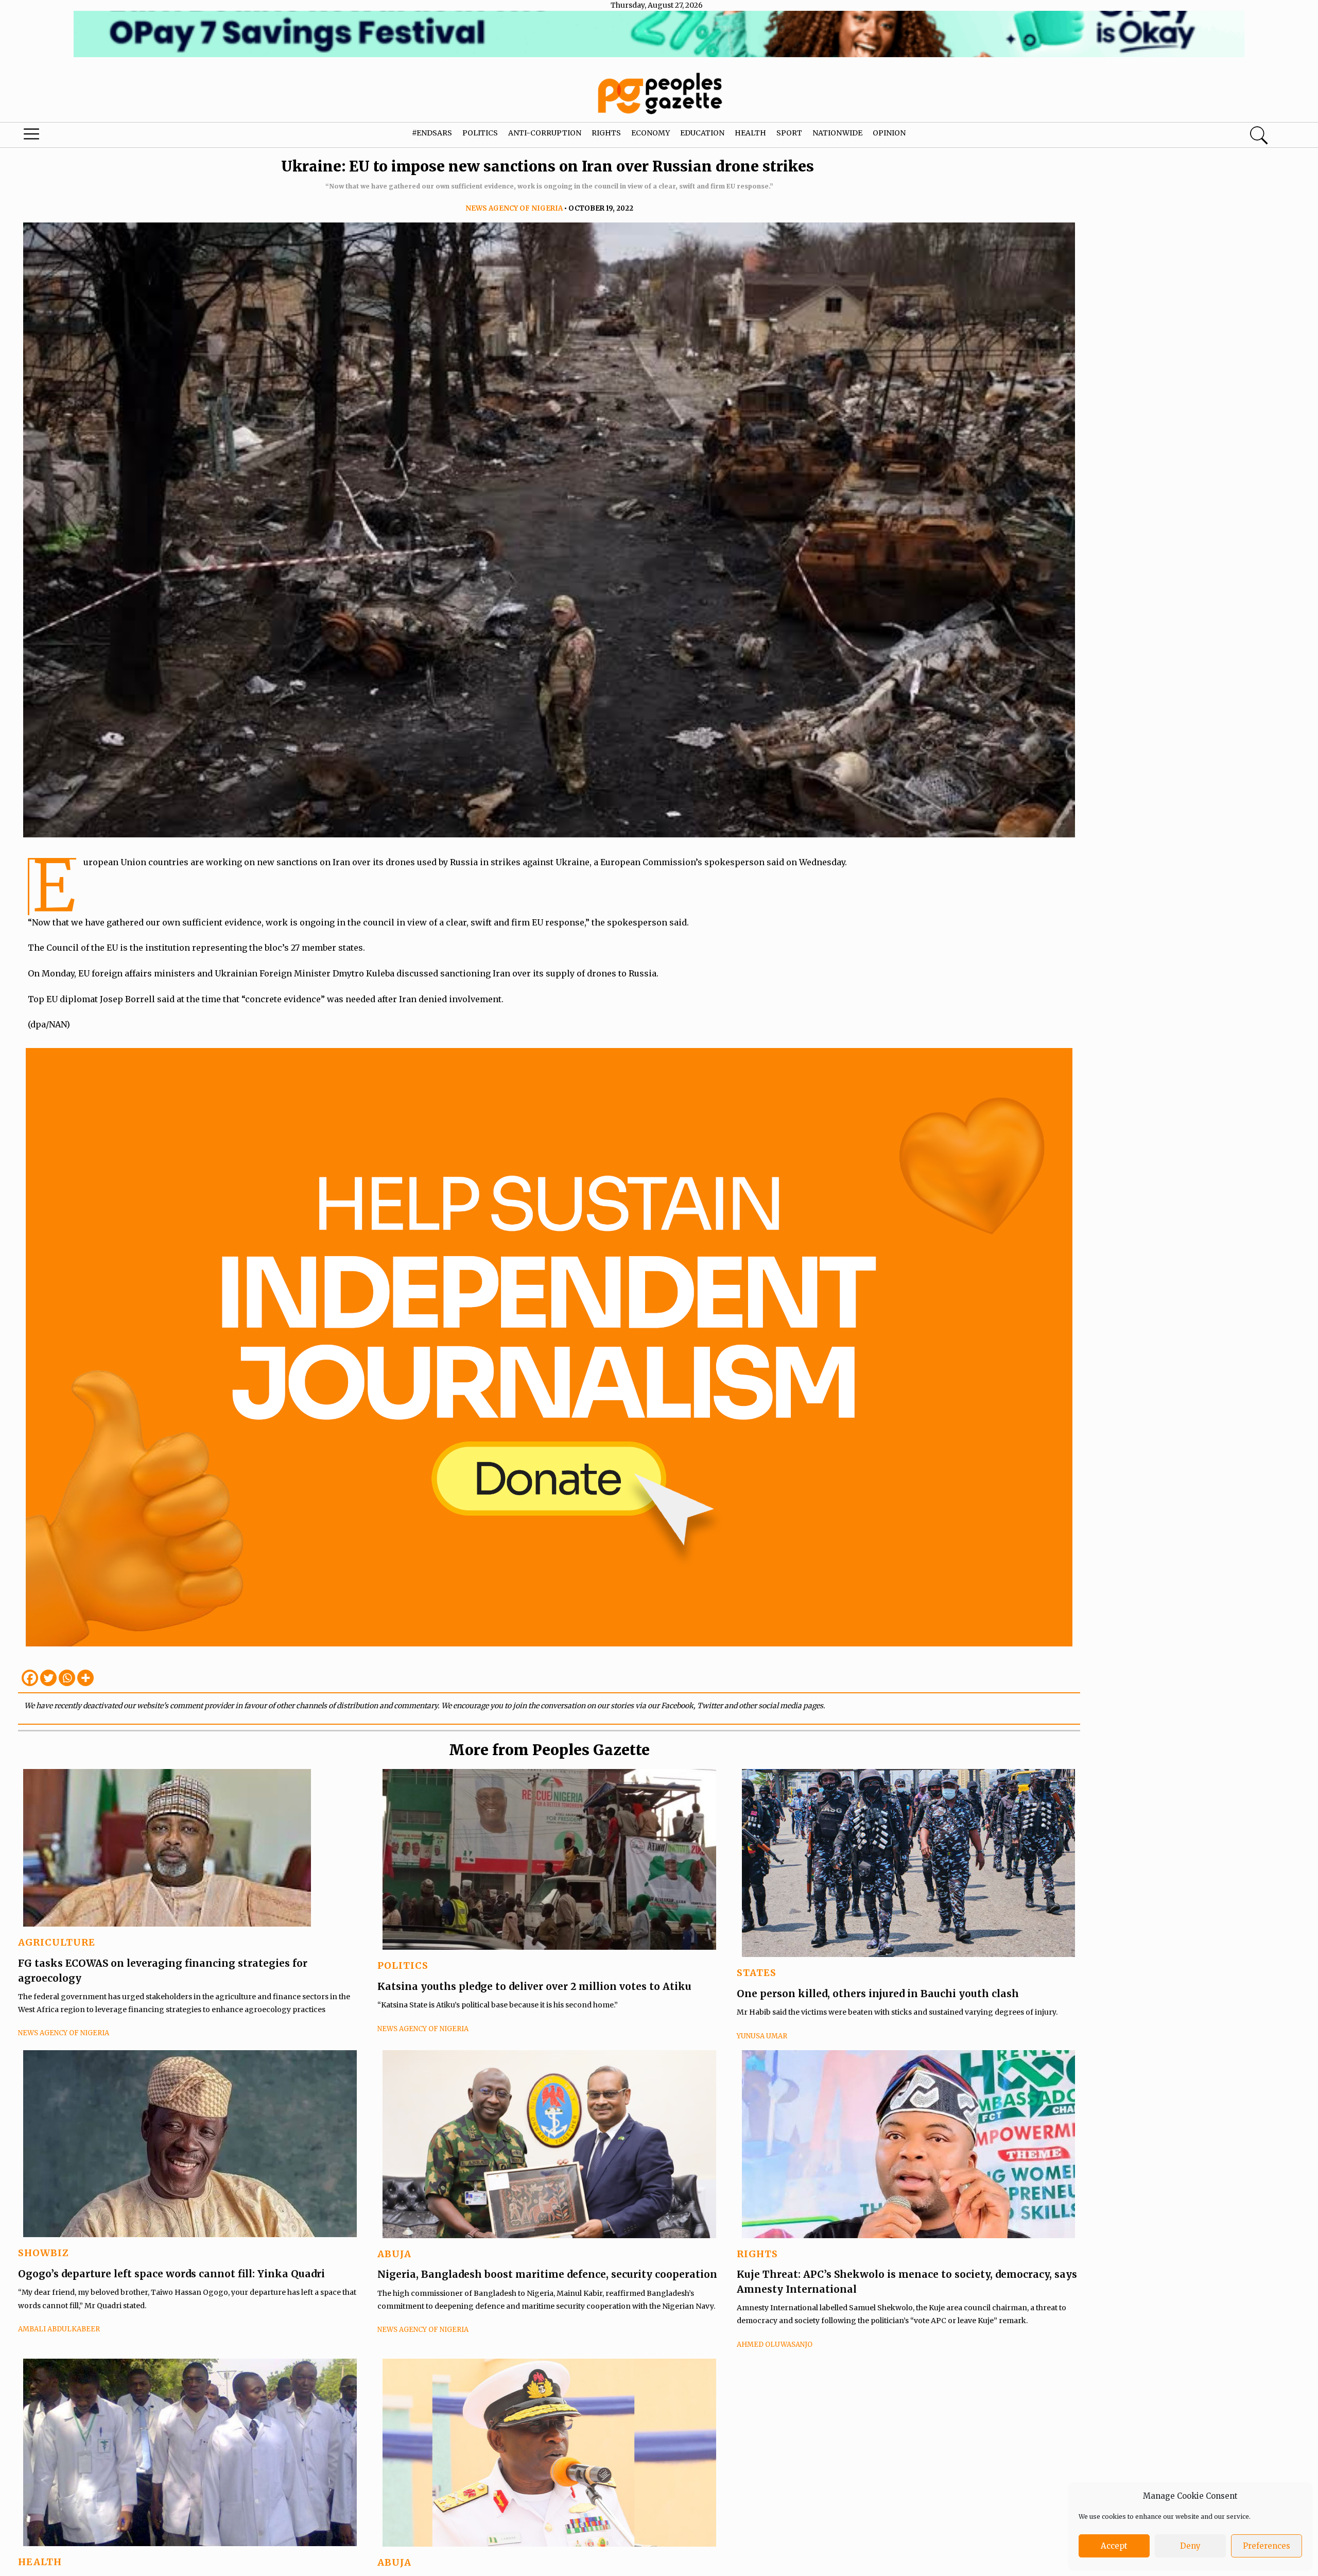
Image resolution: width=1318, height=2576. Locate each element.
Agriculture (57, 1942)
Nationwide (837, 133)
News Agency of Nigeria (514, 208)
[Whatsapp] (67, 1678)
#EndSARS (432, 133)
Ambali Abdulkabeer (59, 2329)
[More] (85, 1678)
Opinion (889, 133)
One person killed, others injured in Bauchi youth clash (878, 1994)
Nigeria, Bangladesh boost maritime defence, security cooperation (547, 2274)
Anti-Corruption (545, 133)
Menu (70, 136)
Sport (789, 133)
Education (702, 133)
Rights (606, 133)
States (757, 1973)
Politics (480, 133)
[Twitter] (48, 1678)
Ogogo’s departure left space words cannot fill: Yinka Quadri (171, 2274)
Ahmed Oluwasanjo (775, 2345)
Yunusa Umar (762, 2036)
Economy (651, 133)
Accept (1114, 2546)
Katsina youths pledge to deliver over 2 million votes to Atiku (534, 1986)
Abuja (394, 2254)
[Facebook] (30, 1678)
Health (750, 133)
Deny (1190, 2546)
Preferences (1267, 2546)
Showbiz (44, 2253)
